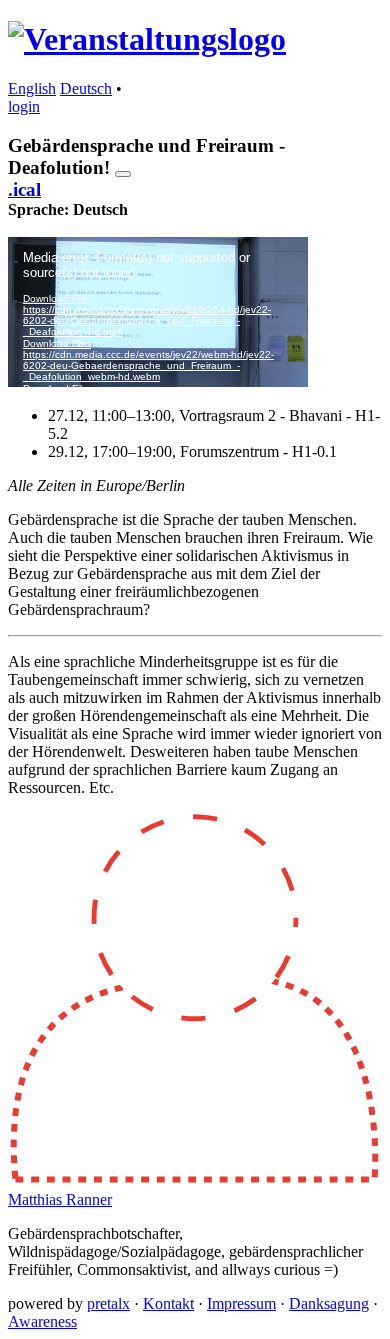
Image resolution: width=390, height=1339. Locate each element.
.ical (24, 189)
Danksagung (329, 1303)
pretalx (108, 1303)
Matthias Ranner (60, 1199)
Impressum (241, 1303)
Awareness (42, 1321)
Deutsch (86, 88)
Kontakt (168, 1303)
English (32, 88)
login (24, 106)
